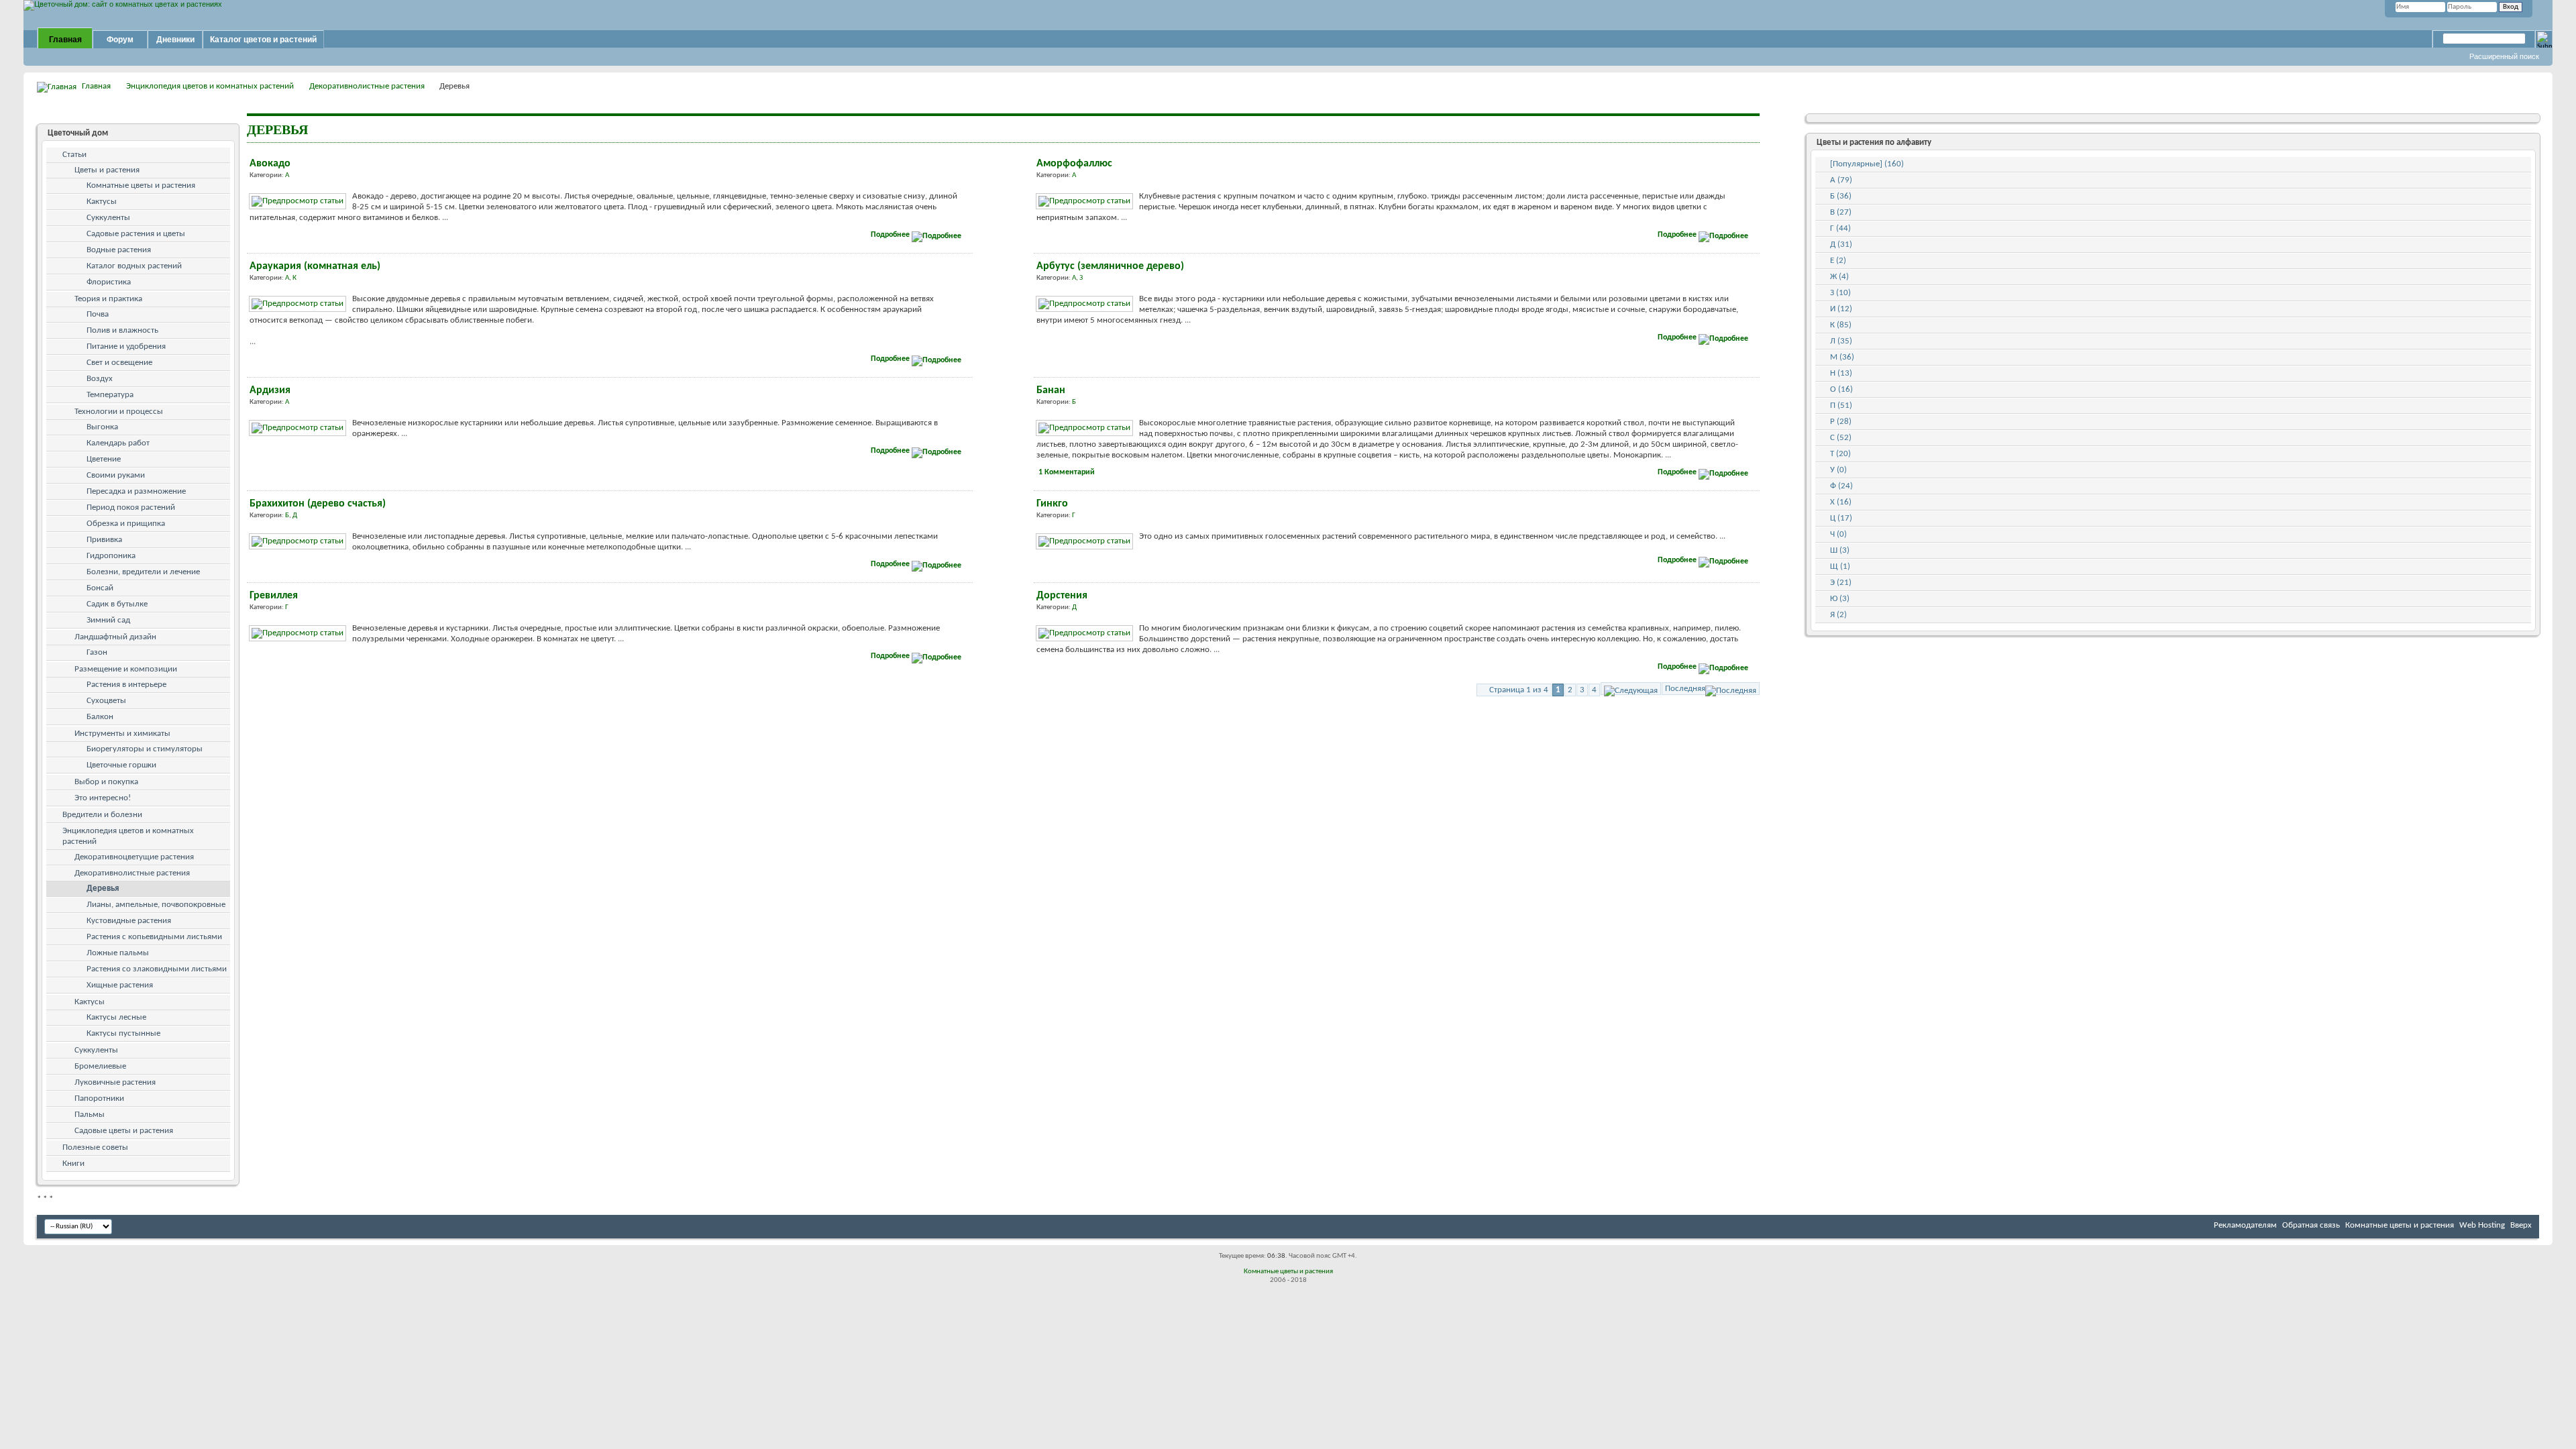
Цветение (104, 459)
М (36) (1842, 357)
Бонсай (100, 588)
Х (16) (1841, 502)
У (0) (1838, 470)
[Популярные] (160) (1867, 164)
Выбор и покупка (106, 782)
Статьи (74, 155)
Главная (65, 40)
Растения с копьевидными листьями (154, 937)
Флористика (109, 282)
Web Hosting (2482, 1225)
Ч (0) (1838, 534)
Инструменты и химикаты (122, 734)
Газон (97, 652)
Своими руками (116, 475)
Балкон (100, 717)
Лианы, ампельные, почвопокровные (156, 905)
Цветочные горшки (121, 765)
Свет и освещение (119, 363)
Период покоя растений (131, 507)
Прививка (104, 540)
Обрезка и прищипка (126, 524)
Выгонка (102, 427)
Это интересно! (103, 798)
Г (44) (1840, 228)
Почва (98, 314)
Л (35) (1841, 341)
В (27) (1841, 212)
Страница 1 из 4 (1519, 690)
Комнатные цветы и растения (141, 185)
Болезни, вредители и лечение (143, 572)
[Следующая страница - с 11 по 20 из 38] (1631, 689)
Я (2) (1838, 615)
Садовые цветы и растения (124, 1131)
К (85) (1841, 325)
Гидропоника (111, 556)
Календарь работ (118, 443)
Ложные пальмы (118, 953)
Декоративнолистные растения (367, 86)
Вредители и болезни (102, 815)
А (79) (1841, 180)
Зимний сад (108, 620)
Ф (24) (1841, 486)
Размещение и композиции (126, 669)
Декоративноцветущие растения (134, 857)
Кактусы (102, 202)
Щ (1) (1840, 567)
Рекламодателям (2245, 1225)
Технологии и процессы (119, 412)
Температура (110, 395)
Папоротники (99, 1098)
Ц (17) (1841, 518)
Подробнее (891, 235)
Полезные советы (95, 1147)
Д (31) (1841, 245)
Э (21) (1841, 583)
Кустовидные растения (129, 921)
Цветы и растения (107, 170)
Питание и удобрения (126, 346)
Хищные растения (120, 985)
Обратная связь (2311, 1225)
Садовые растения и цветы (136, 234)
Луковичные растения (115, 1082)
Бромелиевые (100, 1066)
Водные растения (119, 250)
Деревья (103, 889)
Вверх (2521, 1225)
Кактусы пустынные (123, 1033)
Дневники (175, 40)
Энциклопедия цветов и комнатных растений (210, 86)
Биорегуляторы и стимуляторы (145, 749)
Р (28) (1841, 422)
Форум (120, 40)
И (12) (1841, 309)
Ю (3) (1840, 599)
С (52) (1841, 438)
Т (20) (1840, 454)
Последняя (1685, 689)
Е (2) (1838, 261)
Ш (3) (1840, 550)
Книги (73, 1164)
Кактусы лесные (116, 1017)
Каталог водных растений (134, 266)
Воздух (100, 379)
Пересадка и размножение (136, 491)
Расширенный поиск (2504, 56)
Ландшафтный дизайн (115, 637)
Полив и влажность (122, 330)
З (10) (1840, 293)
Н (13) (1841, 373)
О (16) (1841, 389)
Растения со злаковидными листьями (157, 969)
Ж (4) (1839, 277)
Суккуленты (108, 218)
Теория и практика (108, 299)
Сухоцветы (106, 701)
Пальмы (90, 1115)
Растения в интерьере (126, 685)
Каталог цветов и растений (263, 40)
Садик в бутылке (117, 604)
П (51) (1841, 406)
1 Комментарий (1067, 472)
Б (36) (1841, 196)
